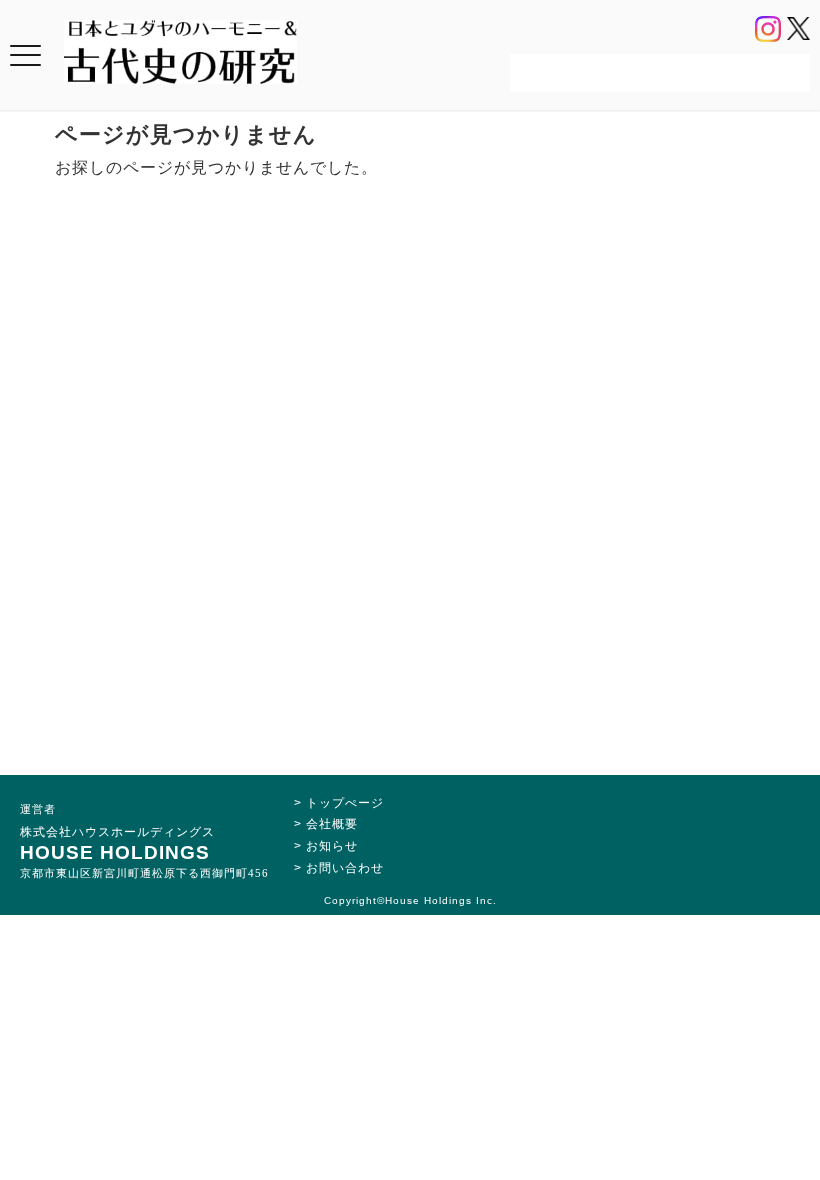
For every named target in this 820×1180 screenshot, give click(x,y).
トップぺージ (345, 803)
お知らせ (332, 846)
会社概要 (332, 824)
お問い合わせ (345, 868)
